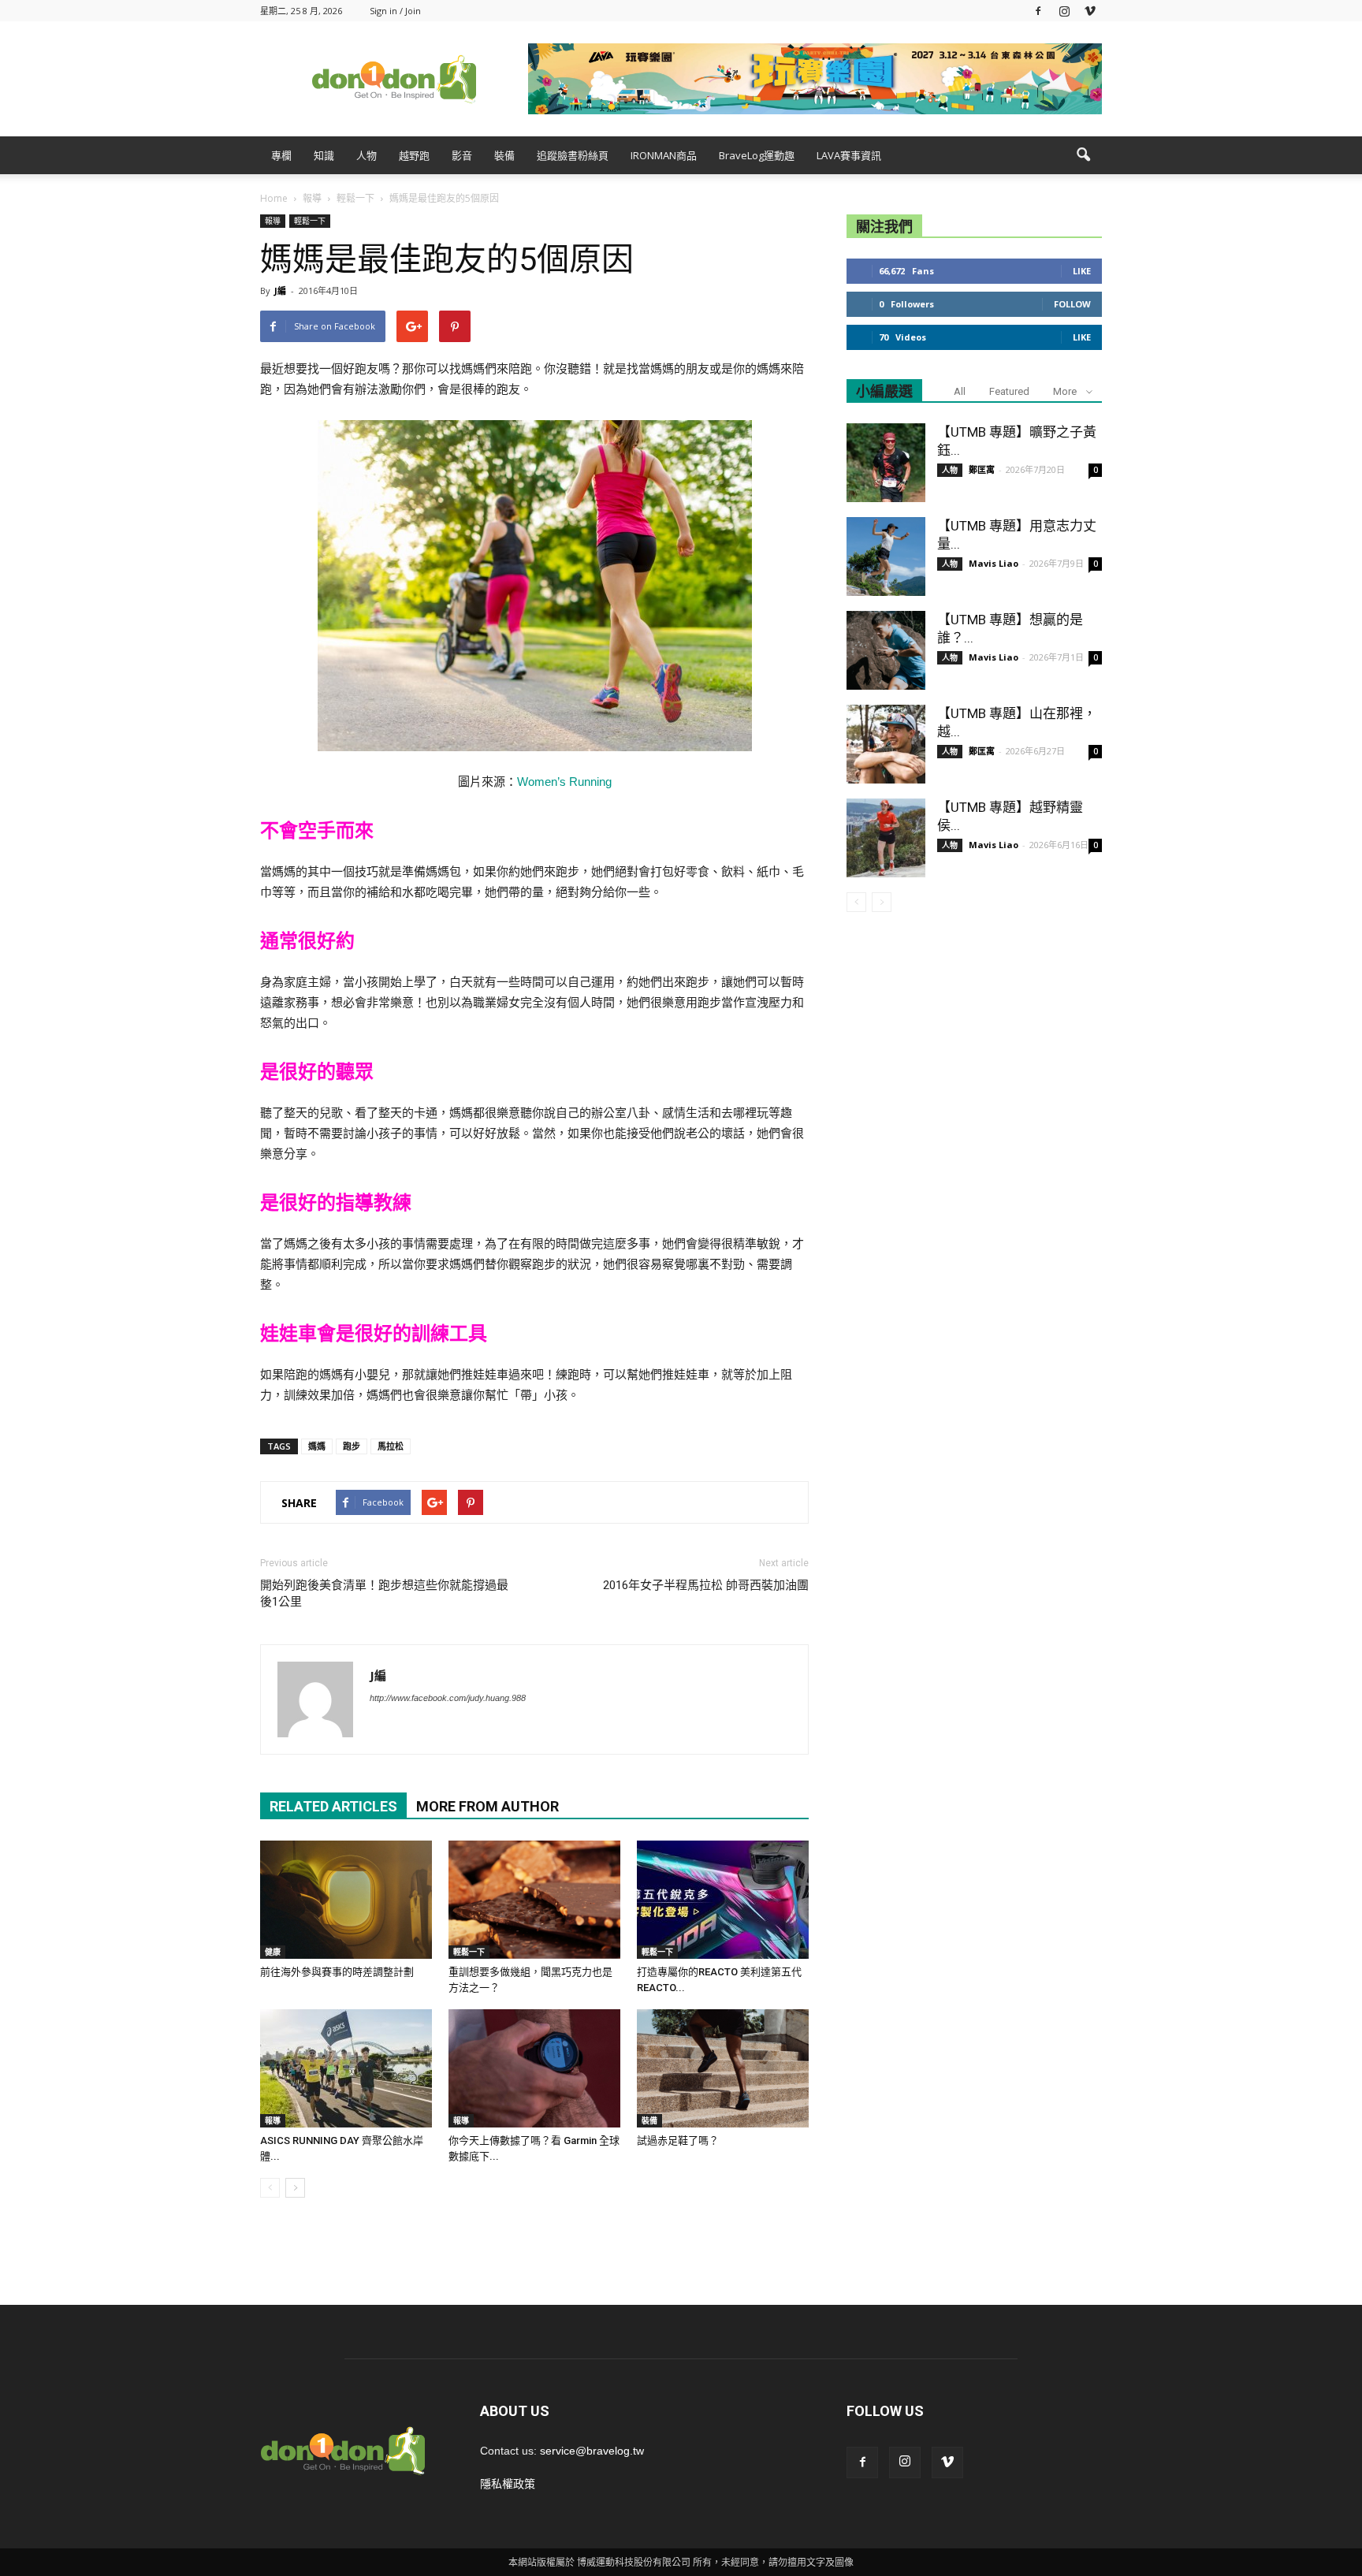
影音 (462, 155)
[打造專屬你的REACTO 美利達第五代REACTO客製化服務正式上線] (723, 1900)
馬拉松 (391, 1446)
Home (274, 198)
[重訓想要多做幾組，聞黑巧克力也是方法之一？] (534, 1900)
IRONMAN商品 (664, 155)
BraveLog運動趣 (757, 155)
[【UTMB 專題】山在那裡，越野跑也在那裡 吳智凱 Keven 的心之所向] (886, 744)
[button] (1083, 155)
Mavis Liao (994, 563)
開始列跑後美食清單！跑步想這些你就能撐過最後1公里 (384, 1593)
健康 (273, 1952)
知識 (324, 155)
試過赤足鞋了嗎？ (678, 2140)
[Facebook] (1038, 11)
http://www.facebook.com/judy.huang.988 (448, 1698)
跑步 (352, 1446)
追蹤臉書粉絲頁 (573, 155)
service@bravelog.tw (592, 2451)
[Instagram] (1064, 11)
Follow (1072, 304)
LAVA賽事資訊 (849, 155)
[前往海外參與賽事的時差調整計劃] (346, 1900)
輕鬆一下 (310, 221)
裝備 (504, 155)
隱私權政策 (508, 2484)
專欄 (281, 155)
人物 (367, 155)
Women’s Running (564, 782)
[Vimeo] (1090, 11)
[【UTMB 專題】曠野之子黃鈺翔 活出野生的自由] (886, 463)
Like (1082, 271)
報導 (273, 221)
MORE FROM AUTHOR (487, 1806)
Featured (1009, 391)
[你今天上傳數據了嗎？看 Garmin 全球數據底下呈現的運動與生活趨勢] (534, 2068)
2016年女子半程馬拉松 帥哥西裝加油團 (706, 1585)
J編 (280, 290)
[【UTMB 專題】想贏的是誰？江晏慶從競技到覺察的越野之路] (886, 650)
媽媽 (317, 1446)
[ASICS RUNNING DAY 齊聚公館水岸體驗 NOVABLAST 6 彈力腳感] (346, 2068)
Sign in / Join (395, 11)
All (960, 391)
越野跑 (414, 155)
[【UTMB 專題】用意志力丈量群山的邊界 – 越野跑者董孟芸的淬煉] (886, 557)
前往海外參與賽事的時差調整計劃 (337, 1972)
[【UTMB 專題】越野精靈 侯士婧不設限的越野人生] (886, 838)
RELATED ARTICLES (333, 1806)
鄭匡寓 (982, 469)
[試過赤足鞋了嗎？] (723, 2068)
